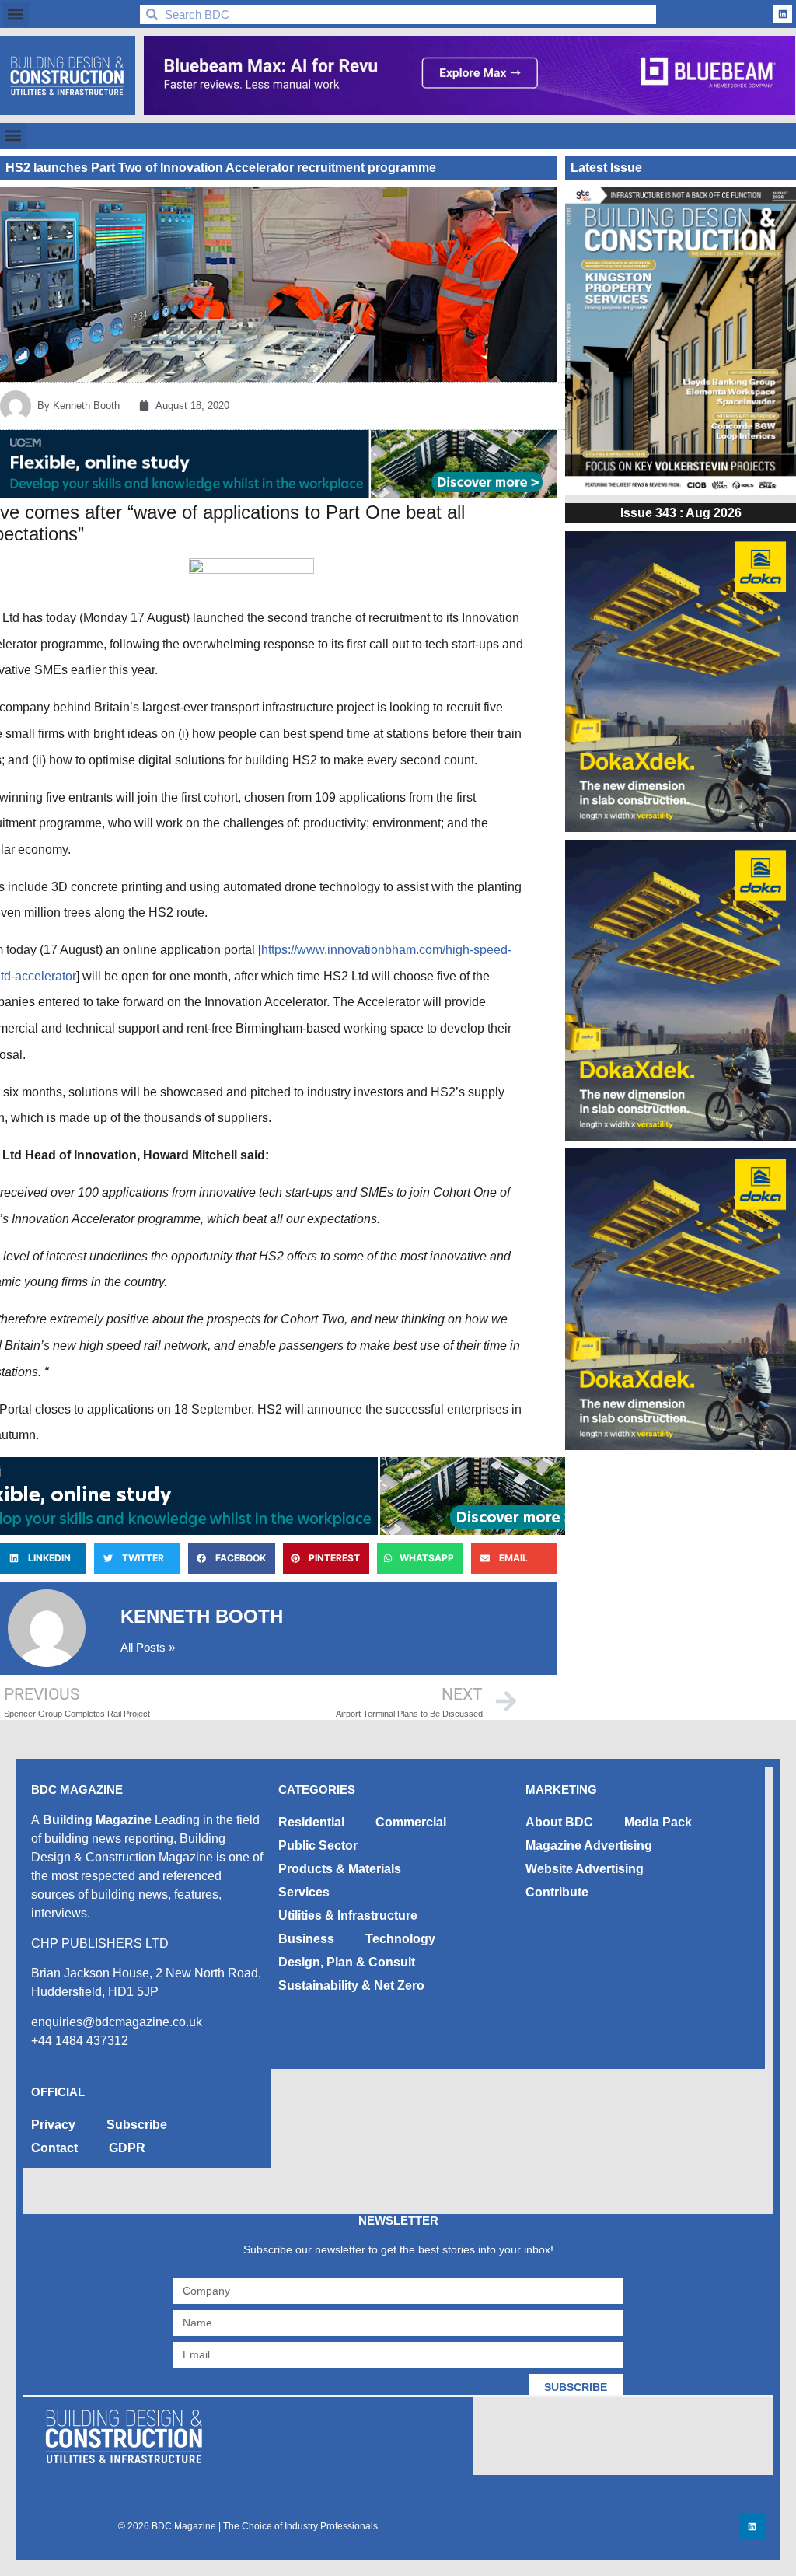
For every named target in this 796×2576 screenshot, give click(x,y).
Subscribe (137, 2125)
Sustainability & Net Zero (351, 1985)
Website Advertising (585, 1869)
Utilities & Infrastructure (348, 1915)
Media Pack (658, 1822)
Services (304, 1892)
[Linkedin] (783, 14)
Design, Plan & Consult (347, 1962)
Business (306, 1939)
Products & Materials (340, 1869)
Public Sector (318, 1845)
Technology (400, 1939)
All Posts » (148, 1647)
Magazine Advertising (589, 1845)
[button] (16, 14)
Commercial (411, 1822)
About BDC (559, 1822)
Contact (54, 2148)
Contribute (557, 1892)
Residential (311, 1822)
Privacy (53, 2125)
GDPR (127, 2148)
